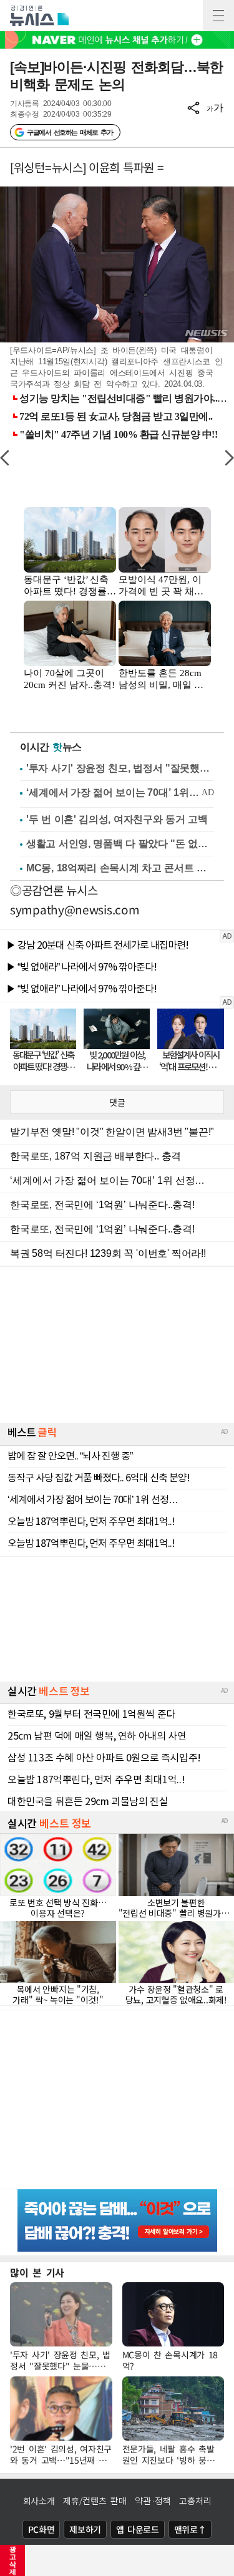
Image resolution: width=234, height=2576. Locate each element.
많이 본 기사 (37, 2272)
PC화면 (41, 2529)
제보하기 (85, 2529)
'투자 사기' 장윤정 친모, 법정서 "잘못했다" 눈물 (120, 768)
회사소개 (39, 2501)
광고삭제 (13, 2560)
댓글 (117, 1102)
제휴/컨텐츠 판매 (95, 2501)
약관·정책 (153, 2501)
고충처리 (195, 2501)
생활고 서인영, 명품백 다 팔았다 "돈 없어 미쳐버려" (120, 844)
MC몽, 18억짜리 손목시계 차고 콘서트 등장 (120, 868)
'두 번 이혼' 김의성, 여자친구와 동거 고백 (117, 819)
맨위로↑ (190, 2529)
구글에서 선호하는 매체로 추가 (70, 132)
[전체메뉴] (218, 16)
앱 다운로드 (138, 2529)
